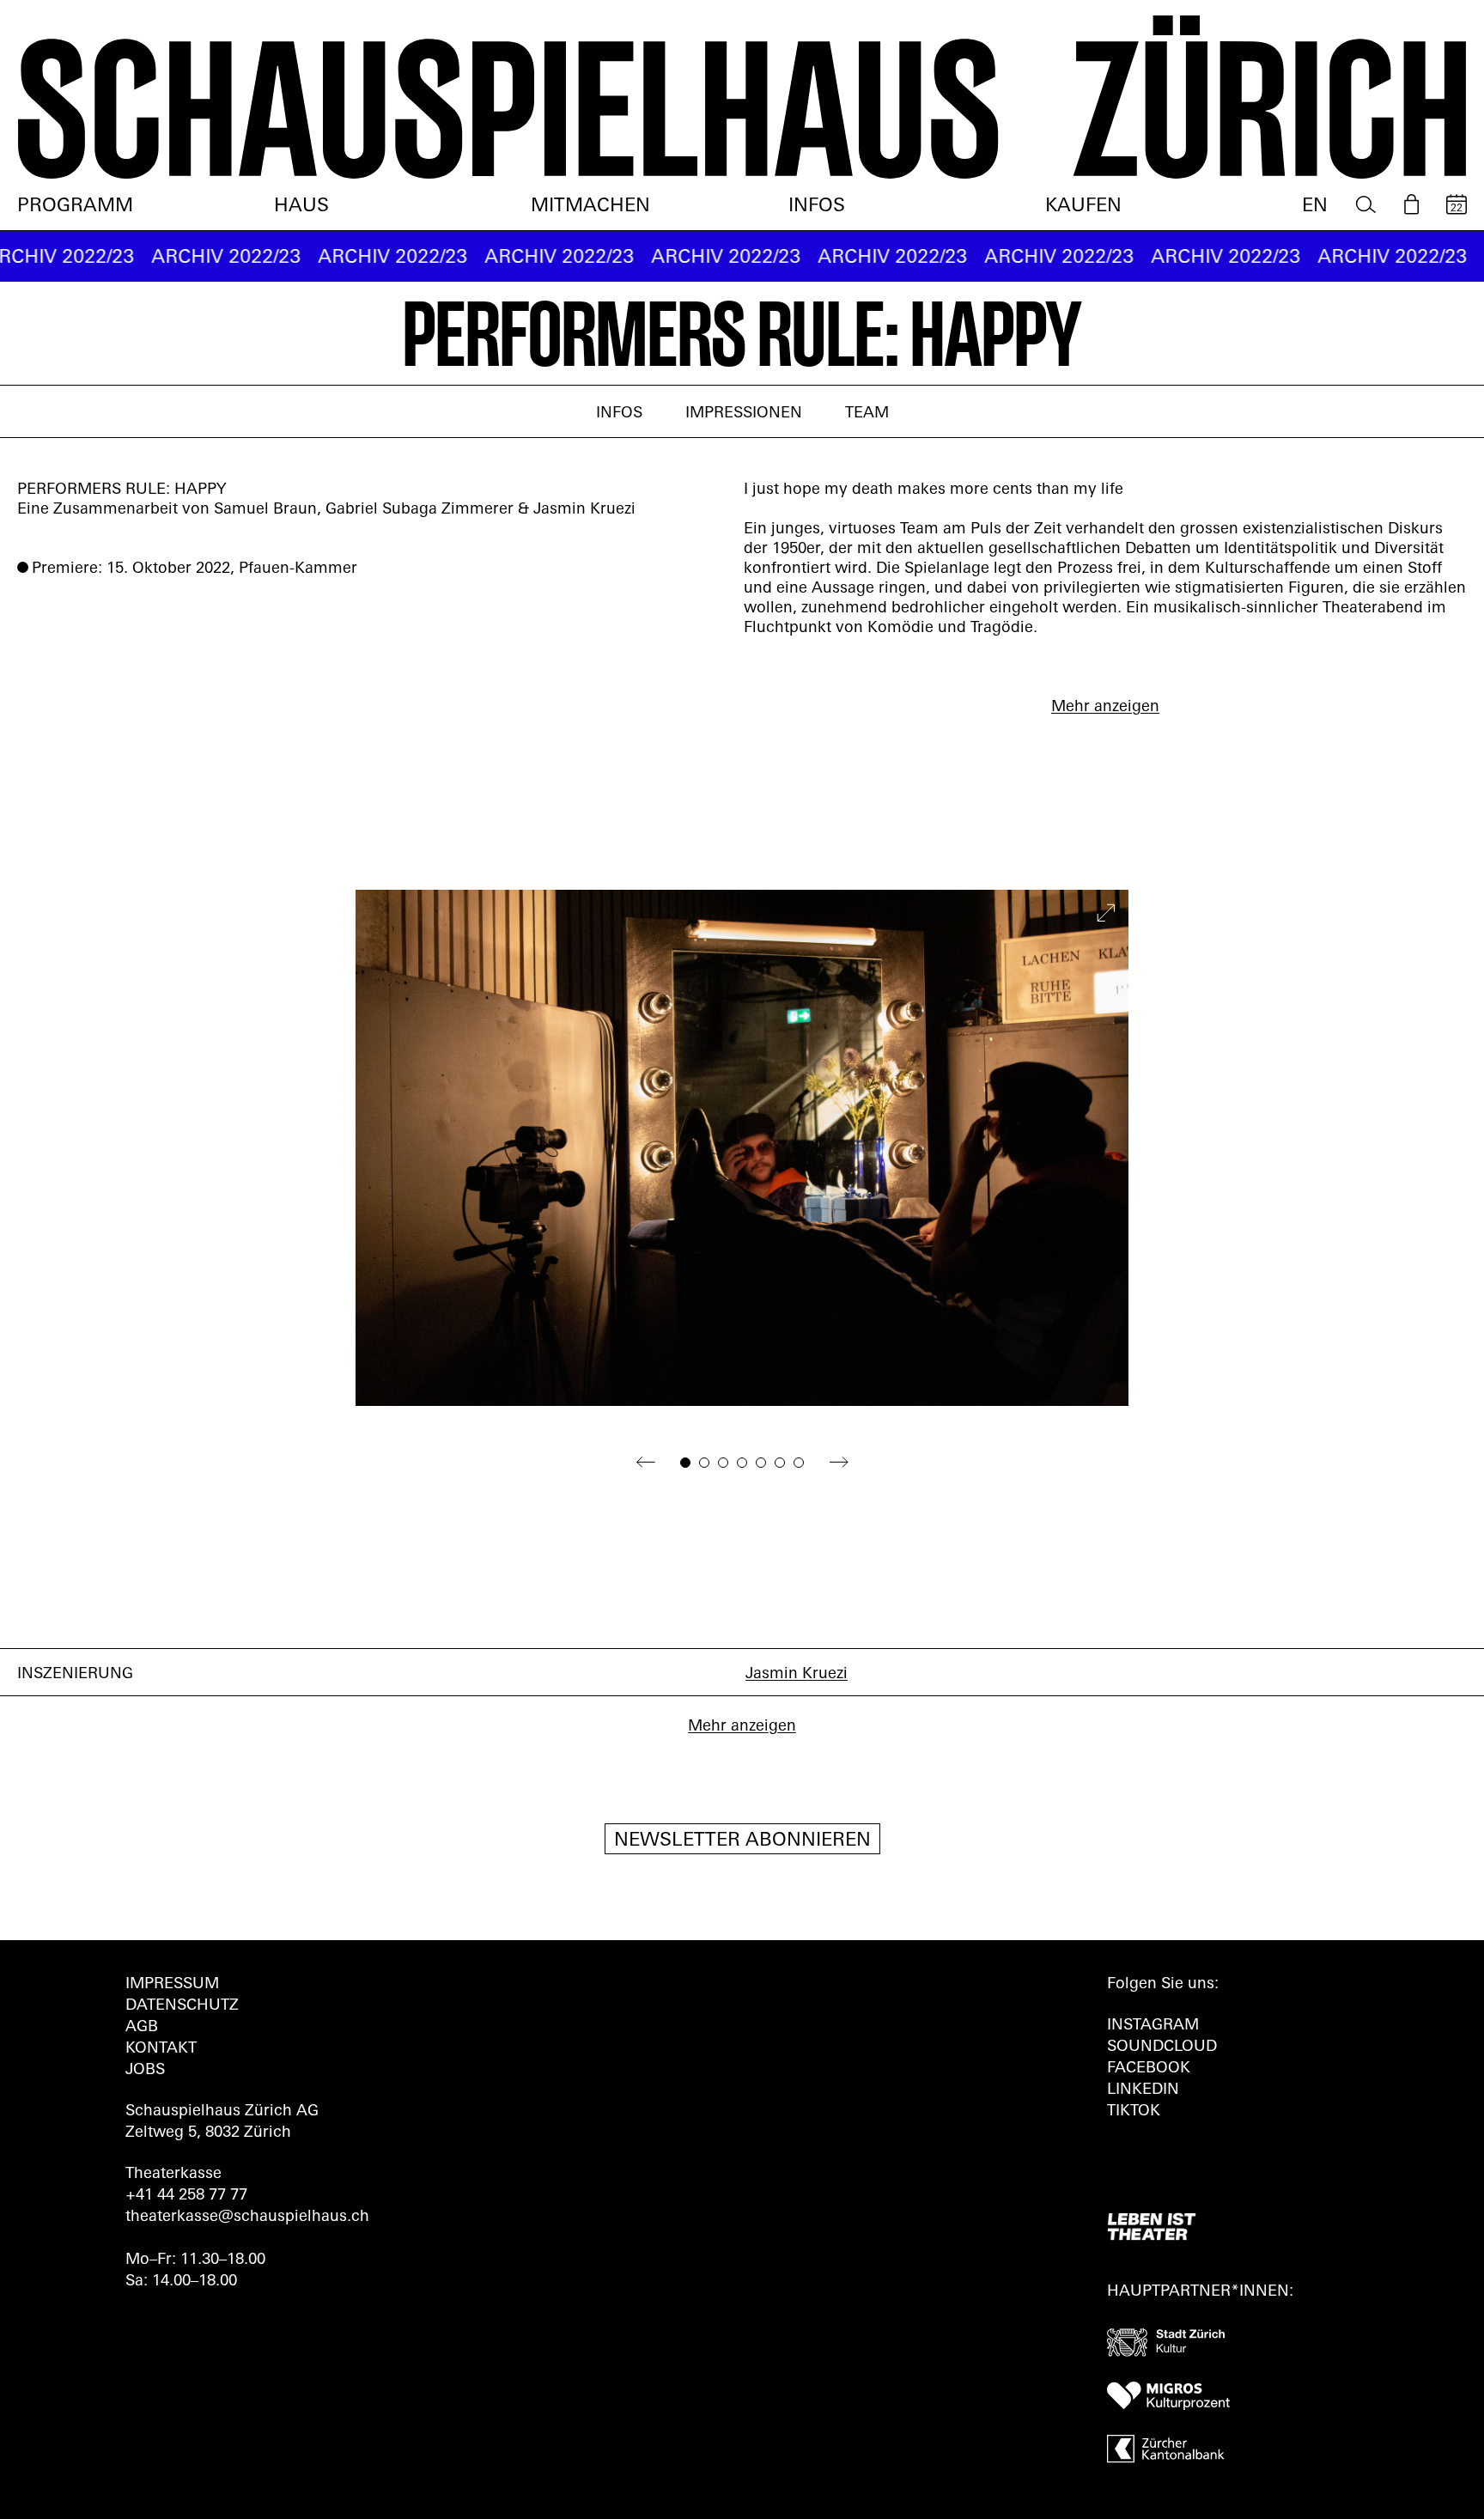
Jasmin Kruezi (797, 1675)
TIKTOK (1134, 2112)
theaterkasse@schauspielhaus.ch (247, 2218)
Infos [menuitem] (817, 207)
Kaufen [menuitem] (1083, 207)
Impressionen (744, 414)
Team (867, 414)
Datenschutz (182, 2006)
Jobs (145, 2071)
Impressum (172, 1985)
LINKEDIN (1143, 2090)
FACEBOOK (1149, 2069)
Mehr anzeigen (1105, 708)
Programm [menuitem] (75, 207)
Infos (619, 414)
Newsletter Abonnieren (742, 1841)
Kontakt (161, 2049)
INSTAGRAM (1153, 2026)
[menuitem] (1366, 205)
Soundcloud (1162, 2047)
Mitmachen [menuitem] (590, 207)
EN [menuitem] (1315, 207)
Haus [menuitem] (301, 207)
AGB (142, 2028)
